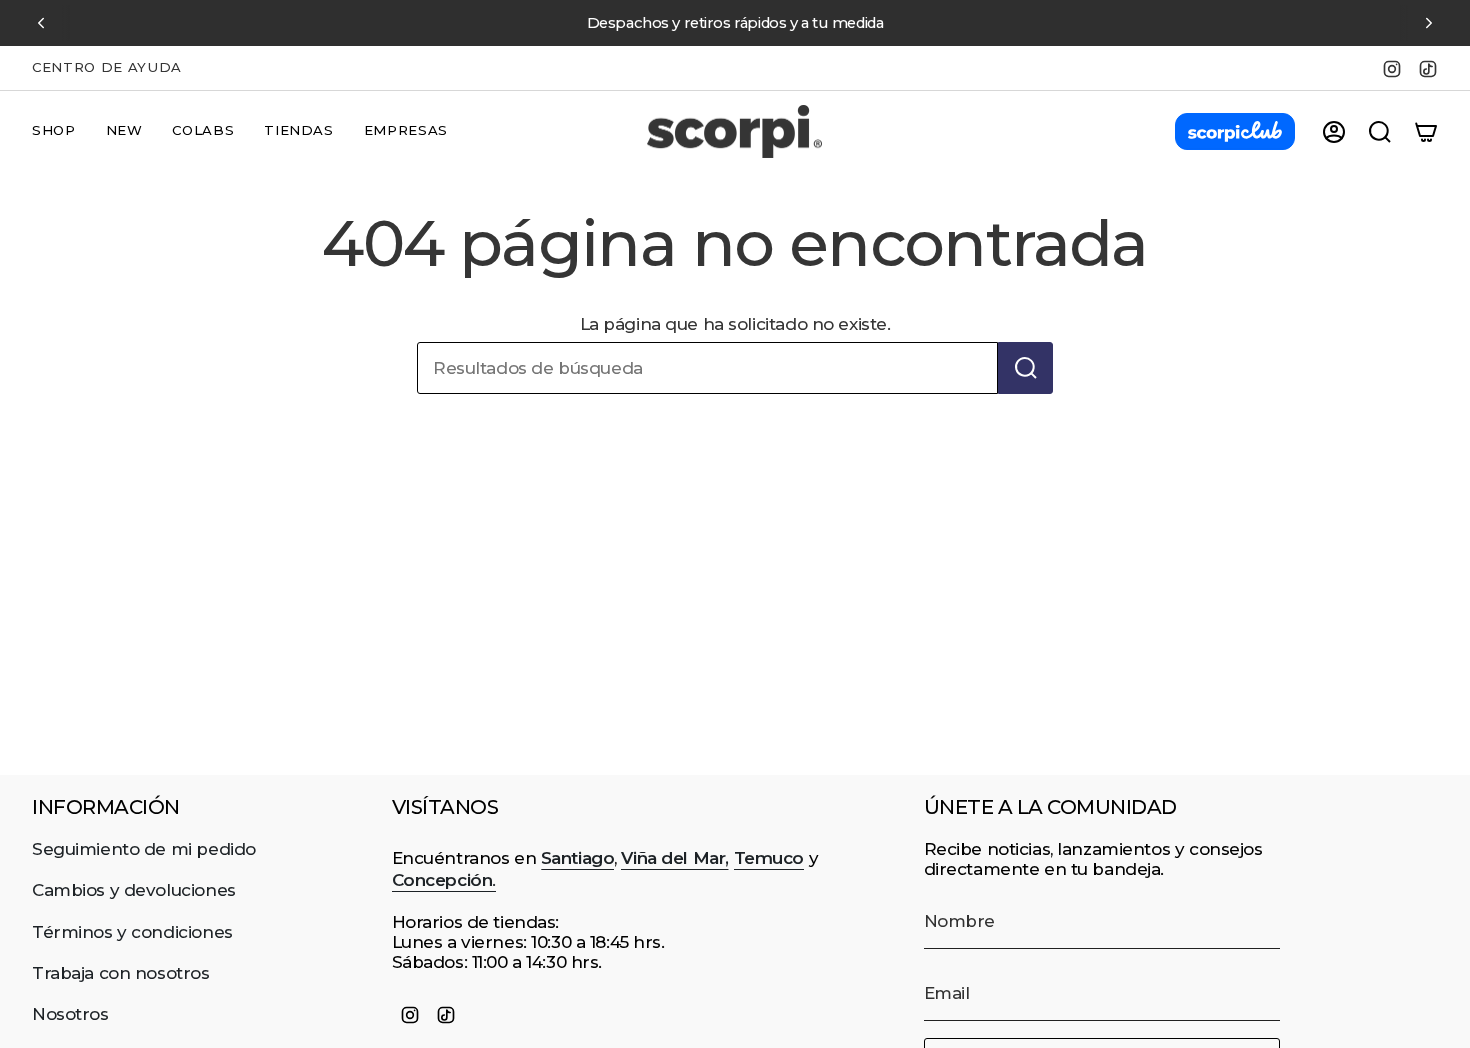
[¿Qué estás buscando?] (1025, 368)
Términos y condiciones (132, 932)
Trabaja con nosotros (121, 973)
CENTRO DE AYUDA (107, 67)
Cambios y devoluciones (134, 890)
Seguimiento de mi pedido (144, 849)
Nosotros (70, 1014)
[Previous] (41, 23)
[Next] (1429, 23)
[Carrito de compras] (1426, 132)
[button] (54, 132)
